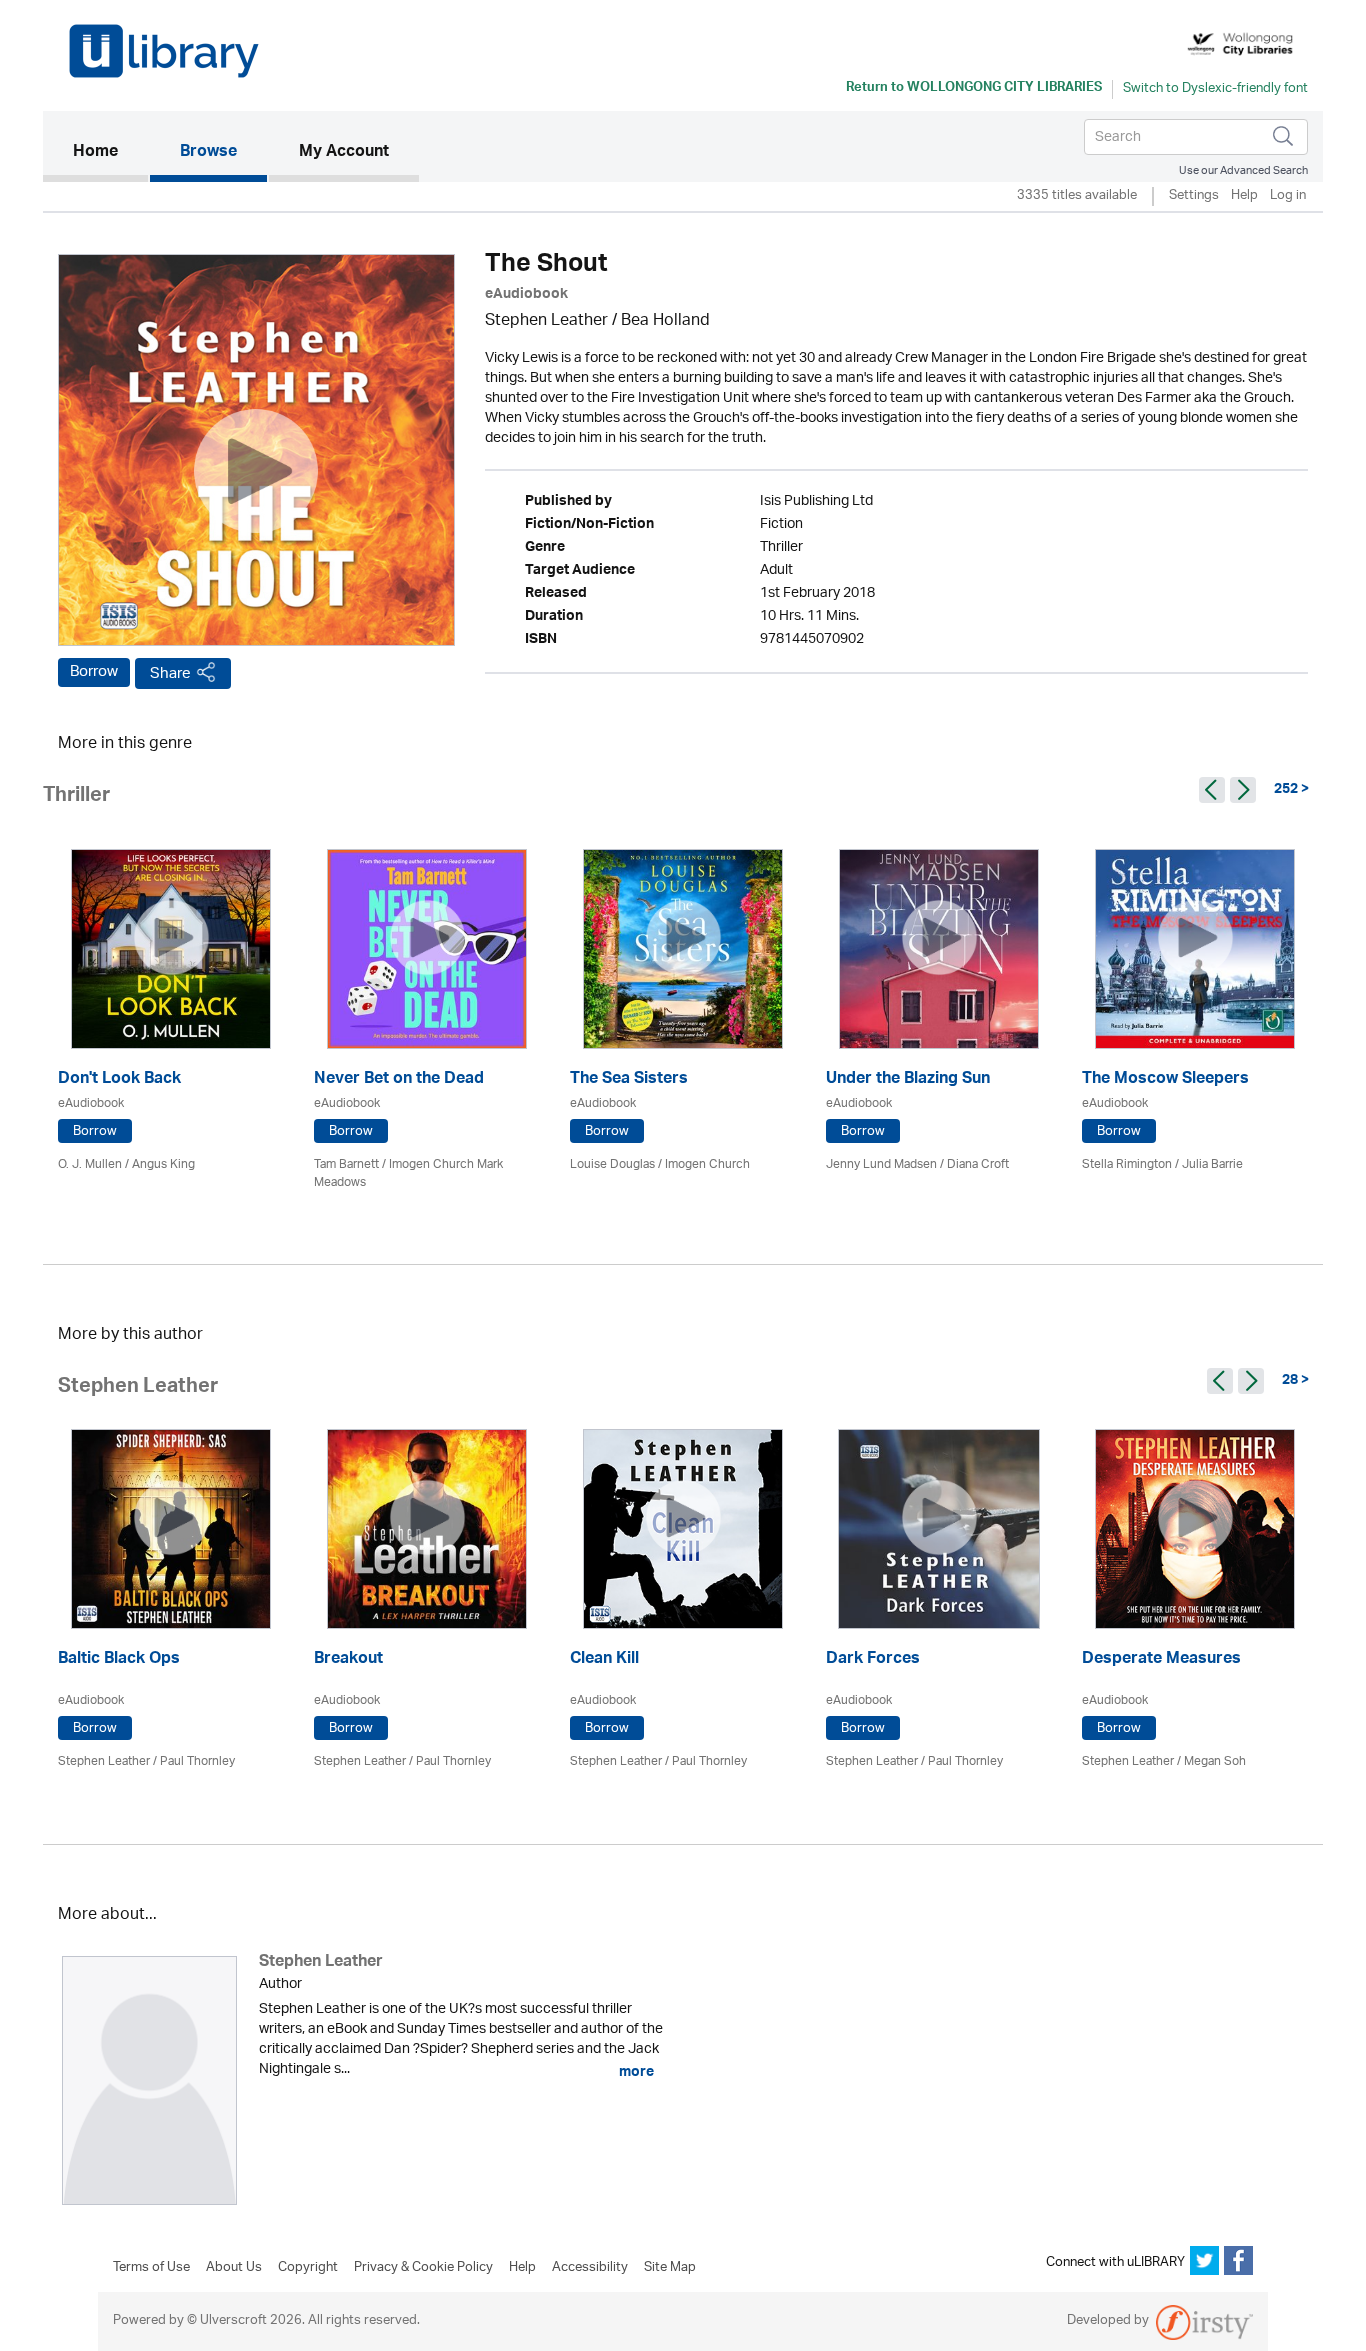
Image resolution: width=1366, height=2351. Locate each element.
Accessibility (590, 2268)
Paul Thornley (197, 1761)
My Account (344, 153)
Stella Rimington (1127, 1164)
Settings (1194, 196)
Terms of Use (151, 2268)
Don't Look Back (119, 1080)
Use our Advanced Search (1243, 170)
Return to (974, 89)
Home (110, 152)
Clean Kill (604, 1660)
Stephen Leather (546, 321)
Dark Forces (873, 1660)
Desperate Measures (1161, 1660)
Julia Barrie (1212, 1164)
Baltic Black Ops (119, 1660)
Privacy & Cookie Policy (423, 2268)
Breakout (348, 1660)
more (635, 2072)
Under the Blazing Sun (908, 1080)
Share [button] (170, 673)
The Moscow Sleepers (1165, 1080)
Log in (1288, 196)
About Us (234, 2268)
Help (1244, 196)
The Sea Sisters (629, 1080)
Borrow (94, 672)
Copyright (308, 2268)
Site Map (670, 2268)
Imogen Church (707, 1164)
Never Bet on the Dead (399, 1080)
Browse (208, 153)
